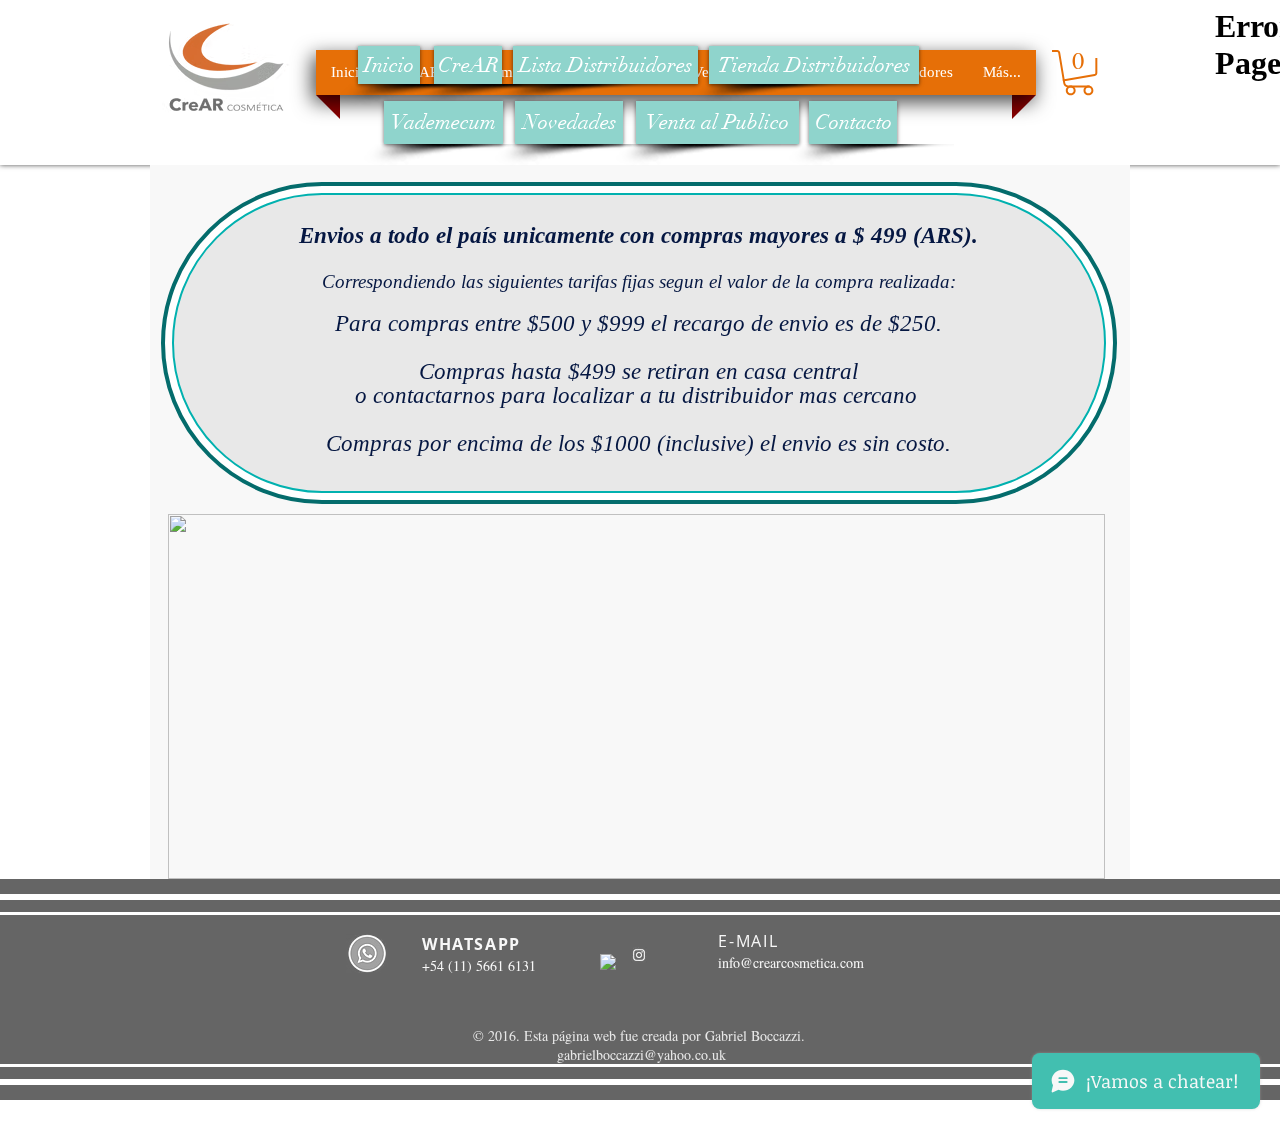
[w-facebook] (608, 962)
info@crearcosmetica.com (791, 962)
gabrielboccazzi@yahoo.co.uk (641, 1054)
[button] (1079, 72)
